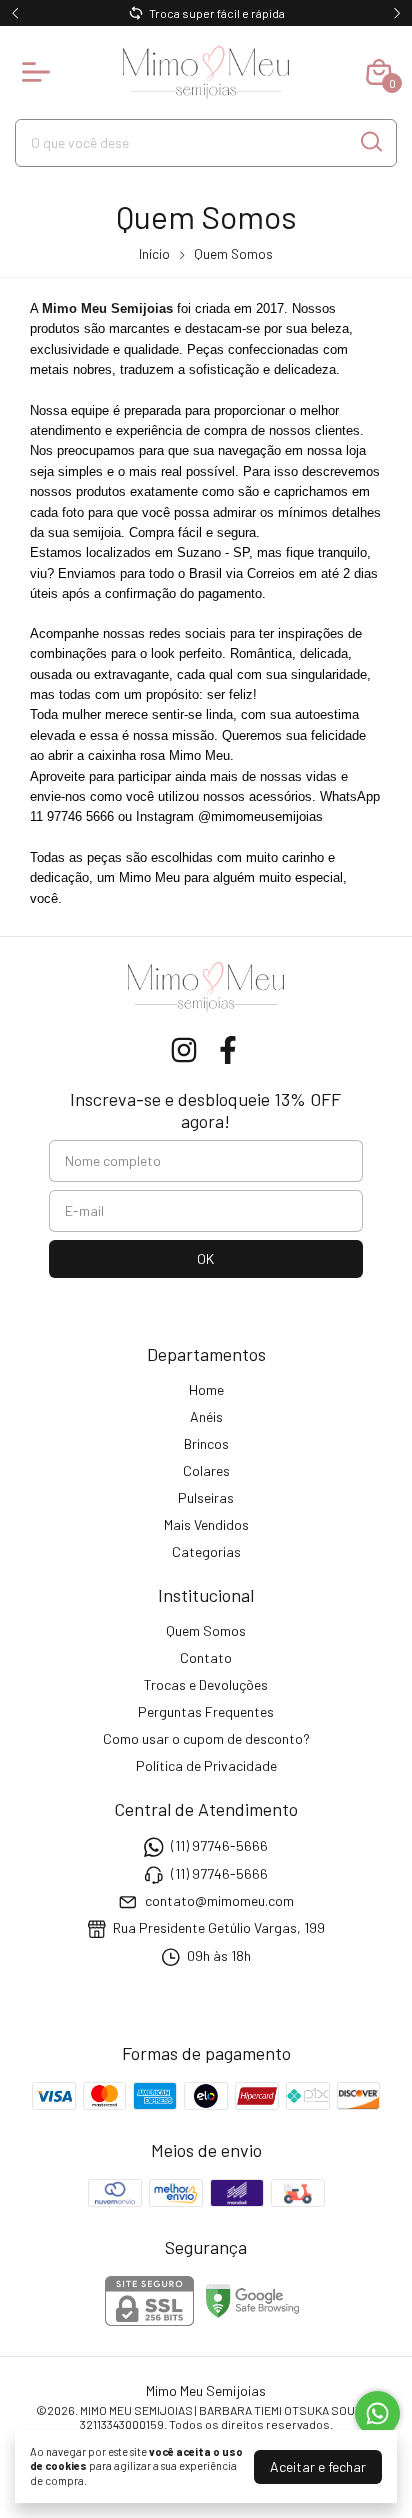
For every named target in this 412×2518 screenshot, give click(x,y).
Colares (206, 1470)
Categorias (206, 1551)
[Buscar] (370, 142)
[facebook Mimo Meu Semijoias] (228, 1050)
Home (206, 1389)
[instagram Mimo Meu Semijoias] (184, 1050)
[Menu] (40, 72)
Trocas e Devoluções (206, 1684)
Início (154, 254)
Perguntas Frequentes (206, 1711)
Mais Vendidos (206, 1524)
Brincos (206, 1443)
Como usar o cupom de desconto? (206, 1738)
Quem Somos (206, 1630)
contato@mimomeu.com (219, 1900)
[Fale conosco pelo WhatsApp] (377, 2413)
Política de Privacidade (206, 1765)
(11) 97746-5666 (219, 1845)
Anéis (206, 1416)
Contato (206, 1657)
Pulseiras (206, 1497)
